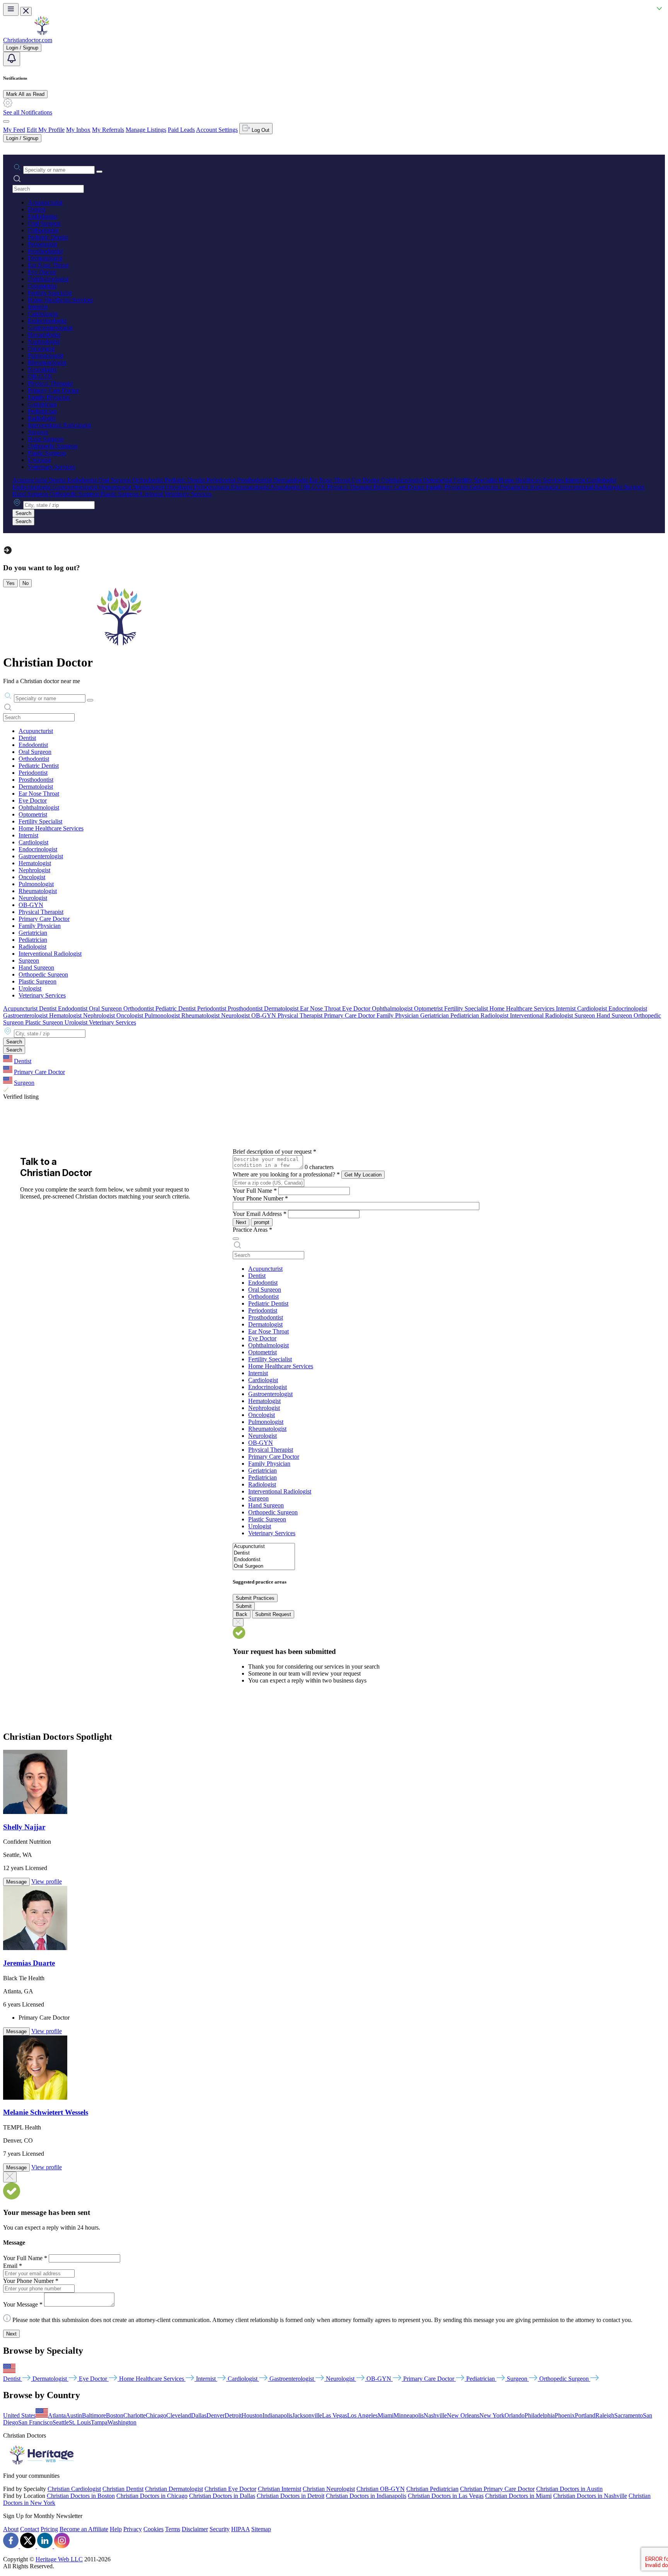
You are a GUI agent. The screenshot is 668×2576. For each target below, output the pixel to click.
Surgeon (38, 432)
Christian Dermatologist (174, 2489)
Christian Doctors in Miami (518, 2496)
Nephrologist (44, 342)
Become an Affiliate (84, 2529)
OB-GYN (40, 376)
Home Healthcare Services (60, 300)
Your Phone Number (260, 1198)
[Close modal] (10, 2177)
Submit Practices (255, 1598)
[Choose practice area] (236, 1239)
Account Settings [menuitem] (217, 130)
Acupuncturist (45, 202)
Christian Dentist (123, 2489)
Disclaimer (195, 2529)
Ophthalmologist (48, 279)
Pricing (49, 2529)
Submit (244, 1606)
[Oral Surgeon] (264, 1566)
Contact (30, 2529)
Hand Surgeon (46, 439)
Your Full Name (255, 1191)
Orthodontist (43, 230)
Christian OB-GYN (381, 2489)
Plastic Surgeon (47, 453)
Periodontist (42, 244)
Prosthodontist (45, 251)
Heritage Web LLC (59, 2559)
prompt (262, 1222)
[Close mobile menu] (26, 11)
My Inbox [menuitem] (78, 130)
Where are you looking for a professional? (286, 1174)
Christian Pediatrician (432, 2489)
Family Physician (49, 397)
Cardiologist (43, 314)
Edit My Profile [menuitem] (46, 130)
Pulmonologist (45, 355)
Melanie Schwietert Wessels (46, 2112)
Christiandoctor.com (28, 40)
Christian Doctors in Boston (81, 2496)
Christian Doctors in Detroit (291, 2496)
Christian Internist (279, 2489)
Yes (10, 583)
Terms (173, 2529)
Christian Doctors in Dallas (222, 2496)
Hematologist (44, 335)
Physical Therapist (50, 383)
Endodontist (43, 216)
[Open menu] (11, 9)
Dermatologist (45, 258)
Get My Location (363, 1175)
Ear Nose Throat (48, 265)
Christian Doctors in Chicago (152, 2496)
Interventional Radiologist (59, 425)
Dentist (37, 209)
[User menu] (6, 121)
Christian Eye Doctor (230, 2489)
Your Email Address (260, 1214)
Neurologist (42, 369)
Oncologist (41, 349)
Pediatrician (42, 411)
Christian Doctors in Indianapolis (366, 2496)
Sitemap (261, 2529)
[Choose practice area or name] (99, 172)
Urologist (39, 460)
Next (241, 1222)
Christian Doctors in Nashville (590, 2496)
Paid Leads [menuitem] (181, 130)
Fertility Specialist (50, 293)
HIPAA (240, 2529)
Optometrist (42, 286)
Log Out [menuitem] (260, 130)
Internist (38, 307)
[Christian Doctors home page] (42, 33)
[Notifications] (12, 59)
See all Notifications (28, 112)
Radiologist (42, 418)
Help (116, 2529)
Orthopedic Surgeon (53, 446)
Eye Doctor (42, 272)
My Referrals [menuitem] (108, 130)
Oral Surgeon (44, 223)
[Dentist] (264, 1553)
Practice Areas (252, 1230)
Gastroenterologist (50, 328)
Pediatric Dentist (48, 237)
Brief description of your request (274, 1152)
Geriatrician (42, 404)
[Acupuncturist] (264, 1547)
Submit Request (273, 1614)
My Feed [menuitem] (14, 130)
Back (242, 1614)
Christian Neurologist (329, 2489)
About (11, 2529)
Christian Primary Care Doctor (497, 2489)
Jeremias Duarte (29, 1963)
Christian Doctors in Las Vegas (446, 2496)
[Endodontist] (264, 1560)
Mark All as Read (25, 94)
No (26, 583)
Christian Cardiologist (74, 2489)
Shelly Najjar (24, 1827)
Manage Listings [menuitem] (146, 130)
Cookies (153, 2529)
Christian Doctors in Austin (569, 2489)
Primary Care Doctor (53, 390)
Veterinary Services (51, 467)
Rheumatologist (47, 362)
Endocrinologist (47, 321)
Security (220, 2529)
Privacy (133, 2529)
